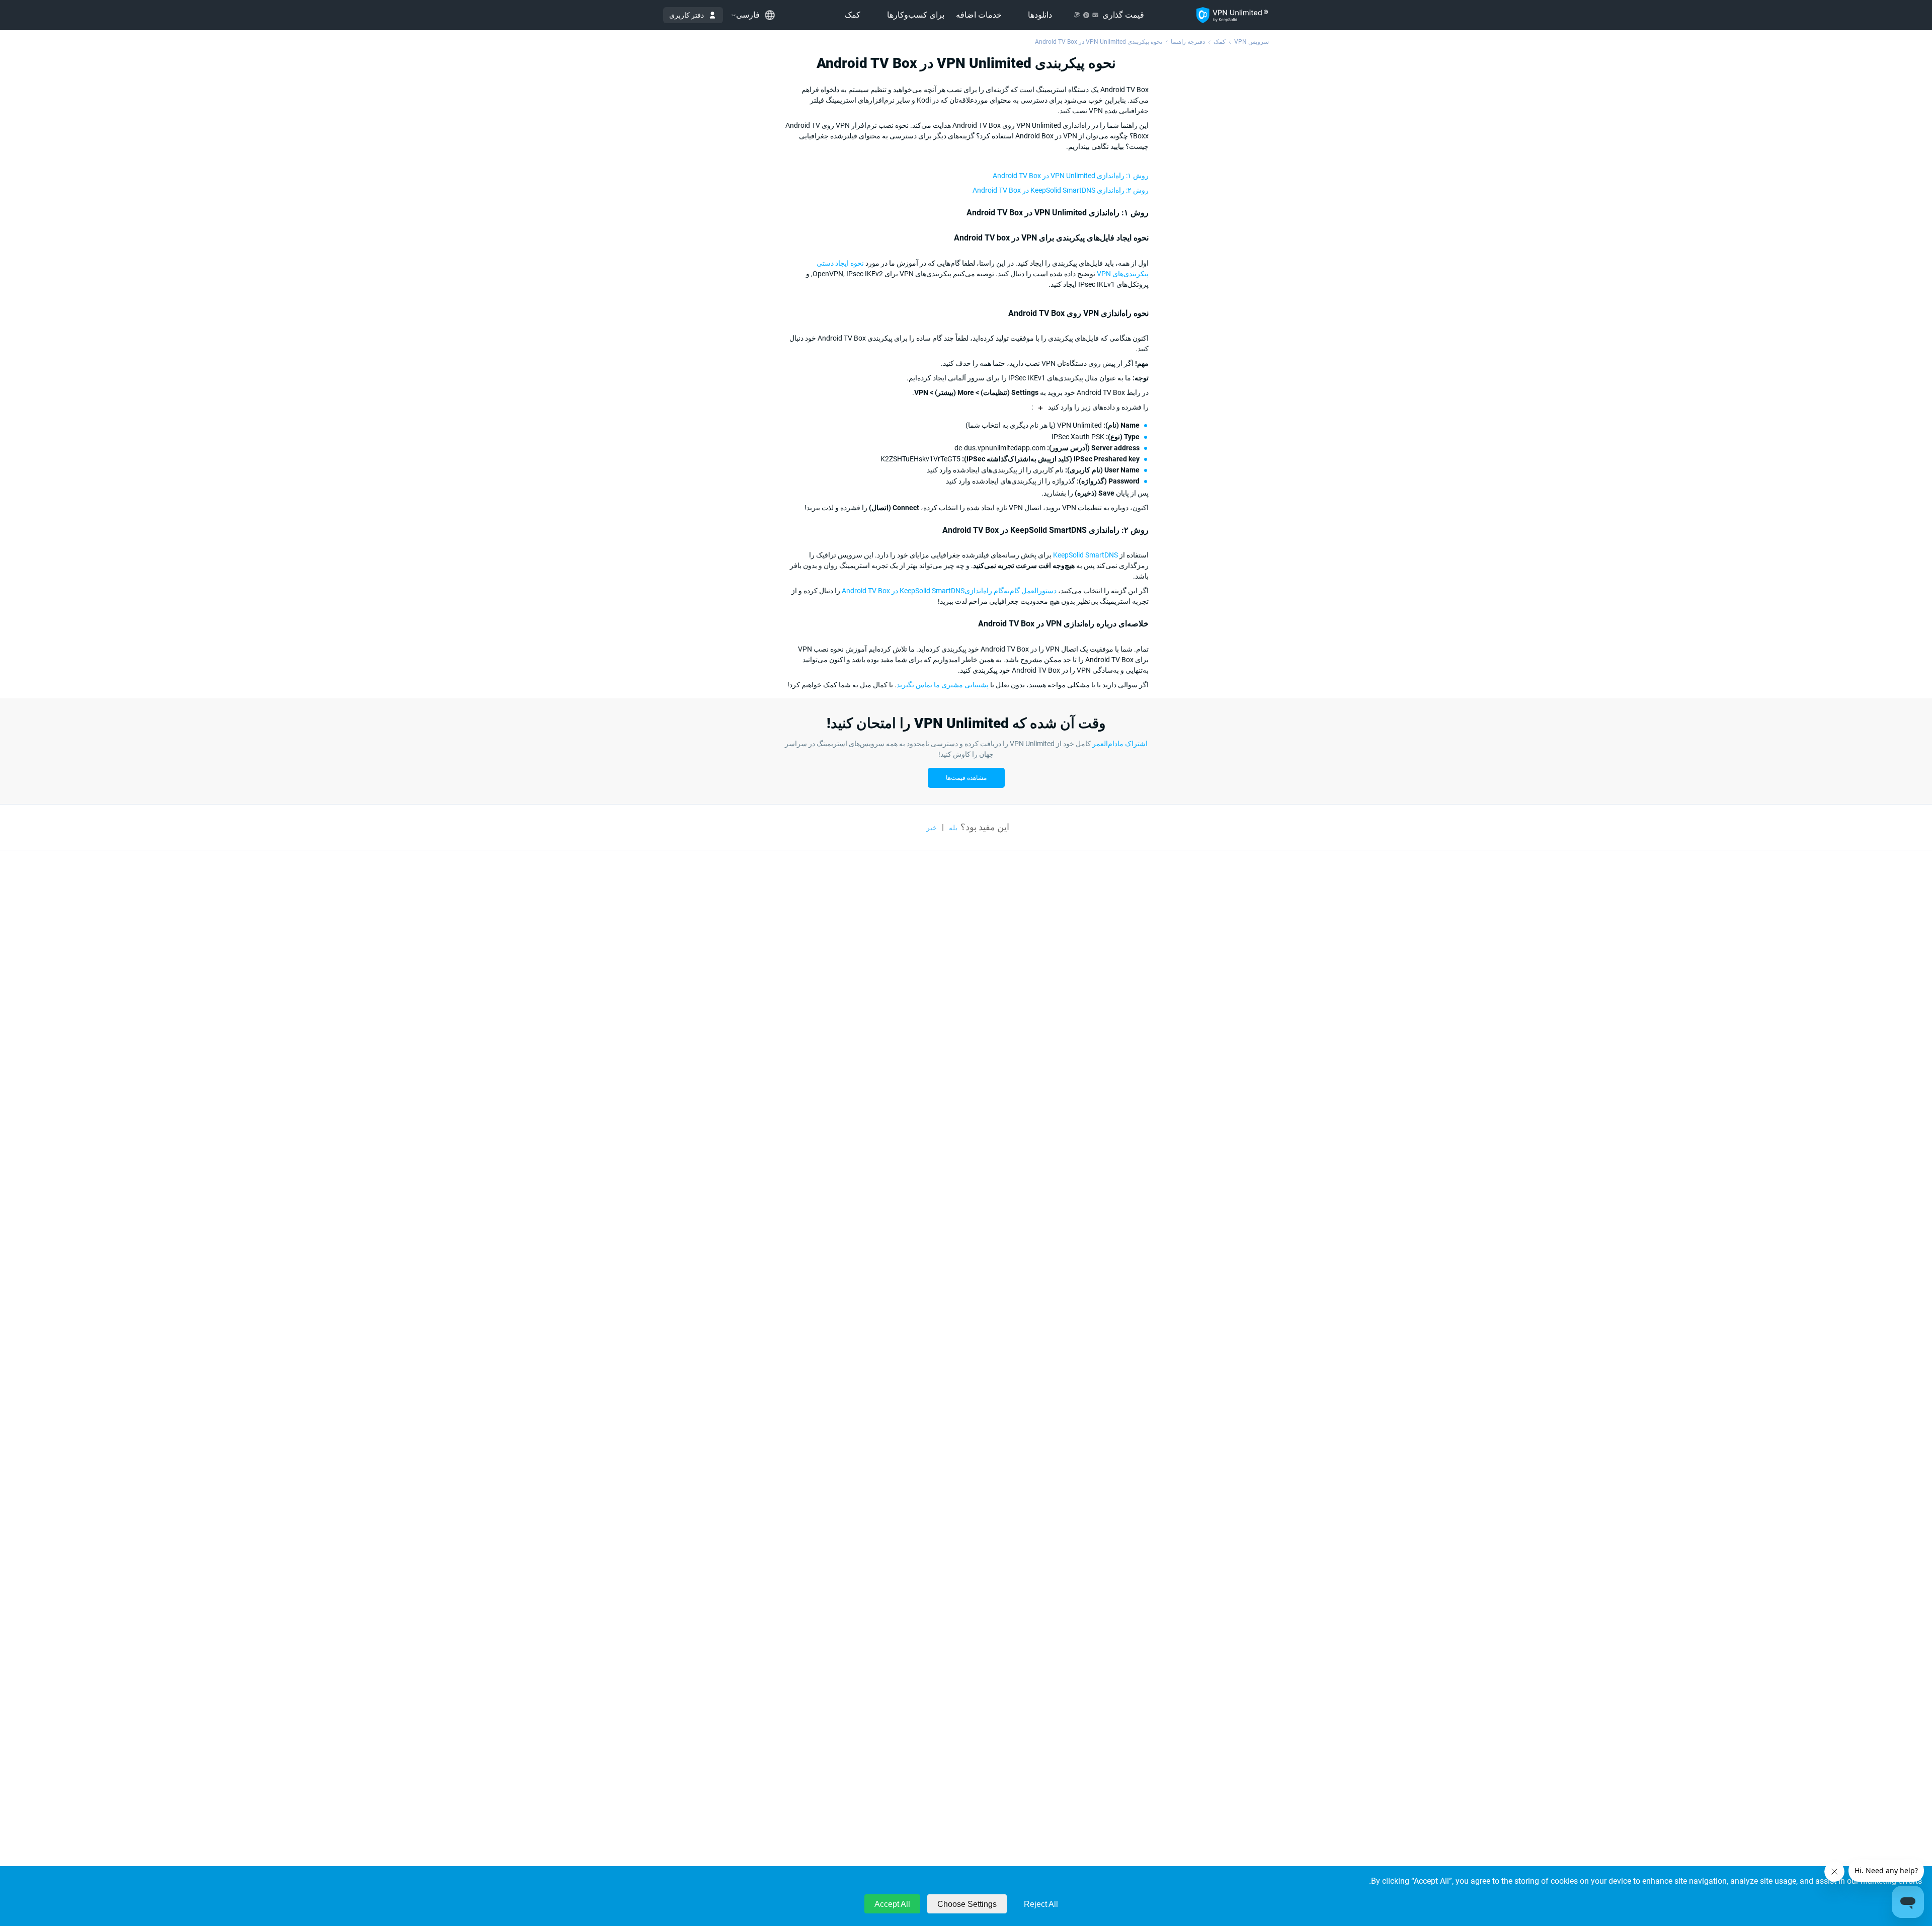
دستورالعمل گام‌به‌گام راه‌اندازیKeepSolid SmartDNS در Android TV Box (949, 591)
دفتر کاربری (687, 15)
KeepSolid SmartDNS (1085, 555)
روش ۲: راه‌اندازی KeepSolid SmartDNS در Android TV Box (1061, 190)
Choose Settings (967, 1904)
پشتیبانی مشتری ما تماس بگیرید (943, 685)
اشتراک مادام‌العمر (1120, 744)
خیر (932, 828)
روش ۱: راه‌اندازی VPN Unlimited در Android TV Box (1071, 176)
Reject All (1041, 1904)
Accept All (892, 1904)
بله (953, 828)
